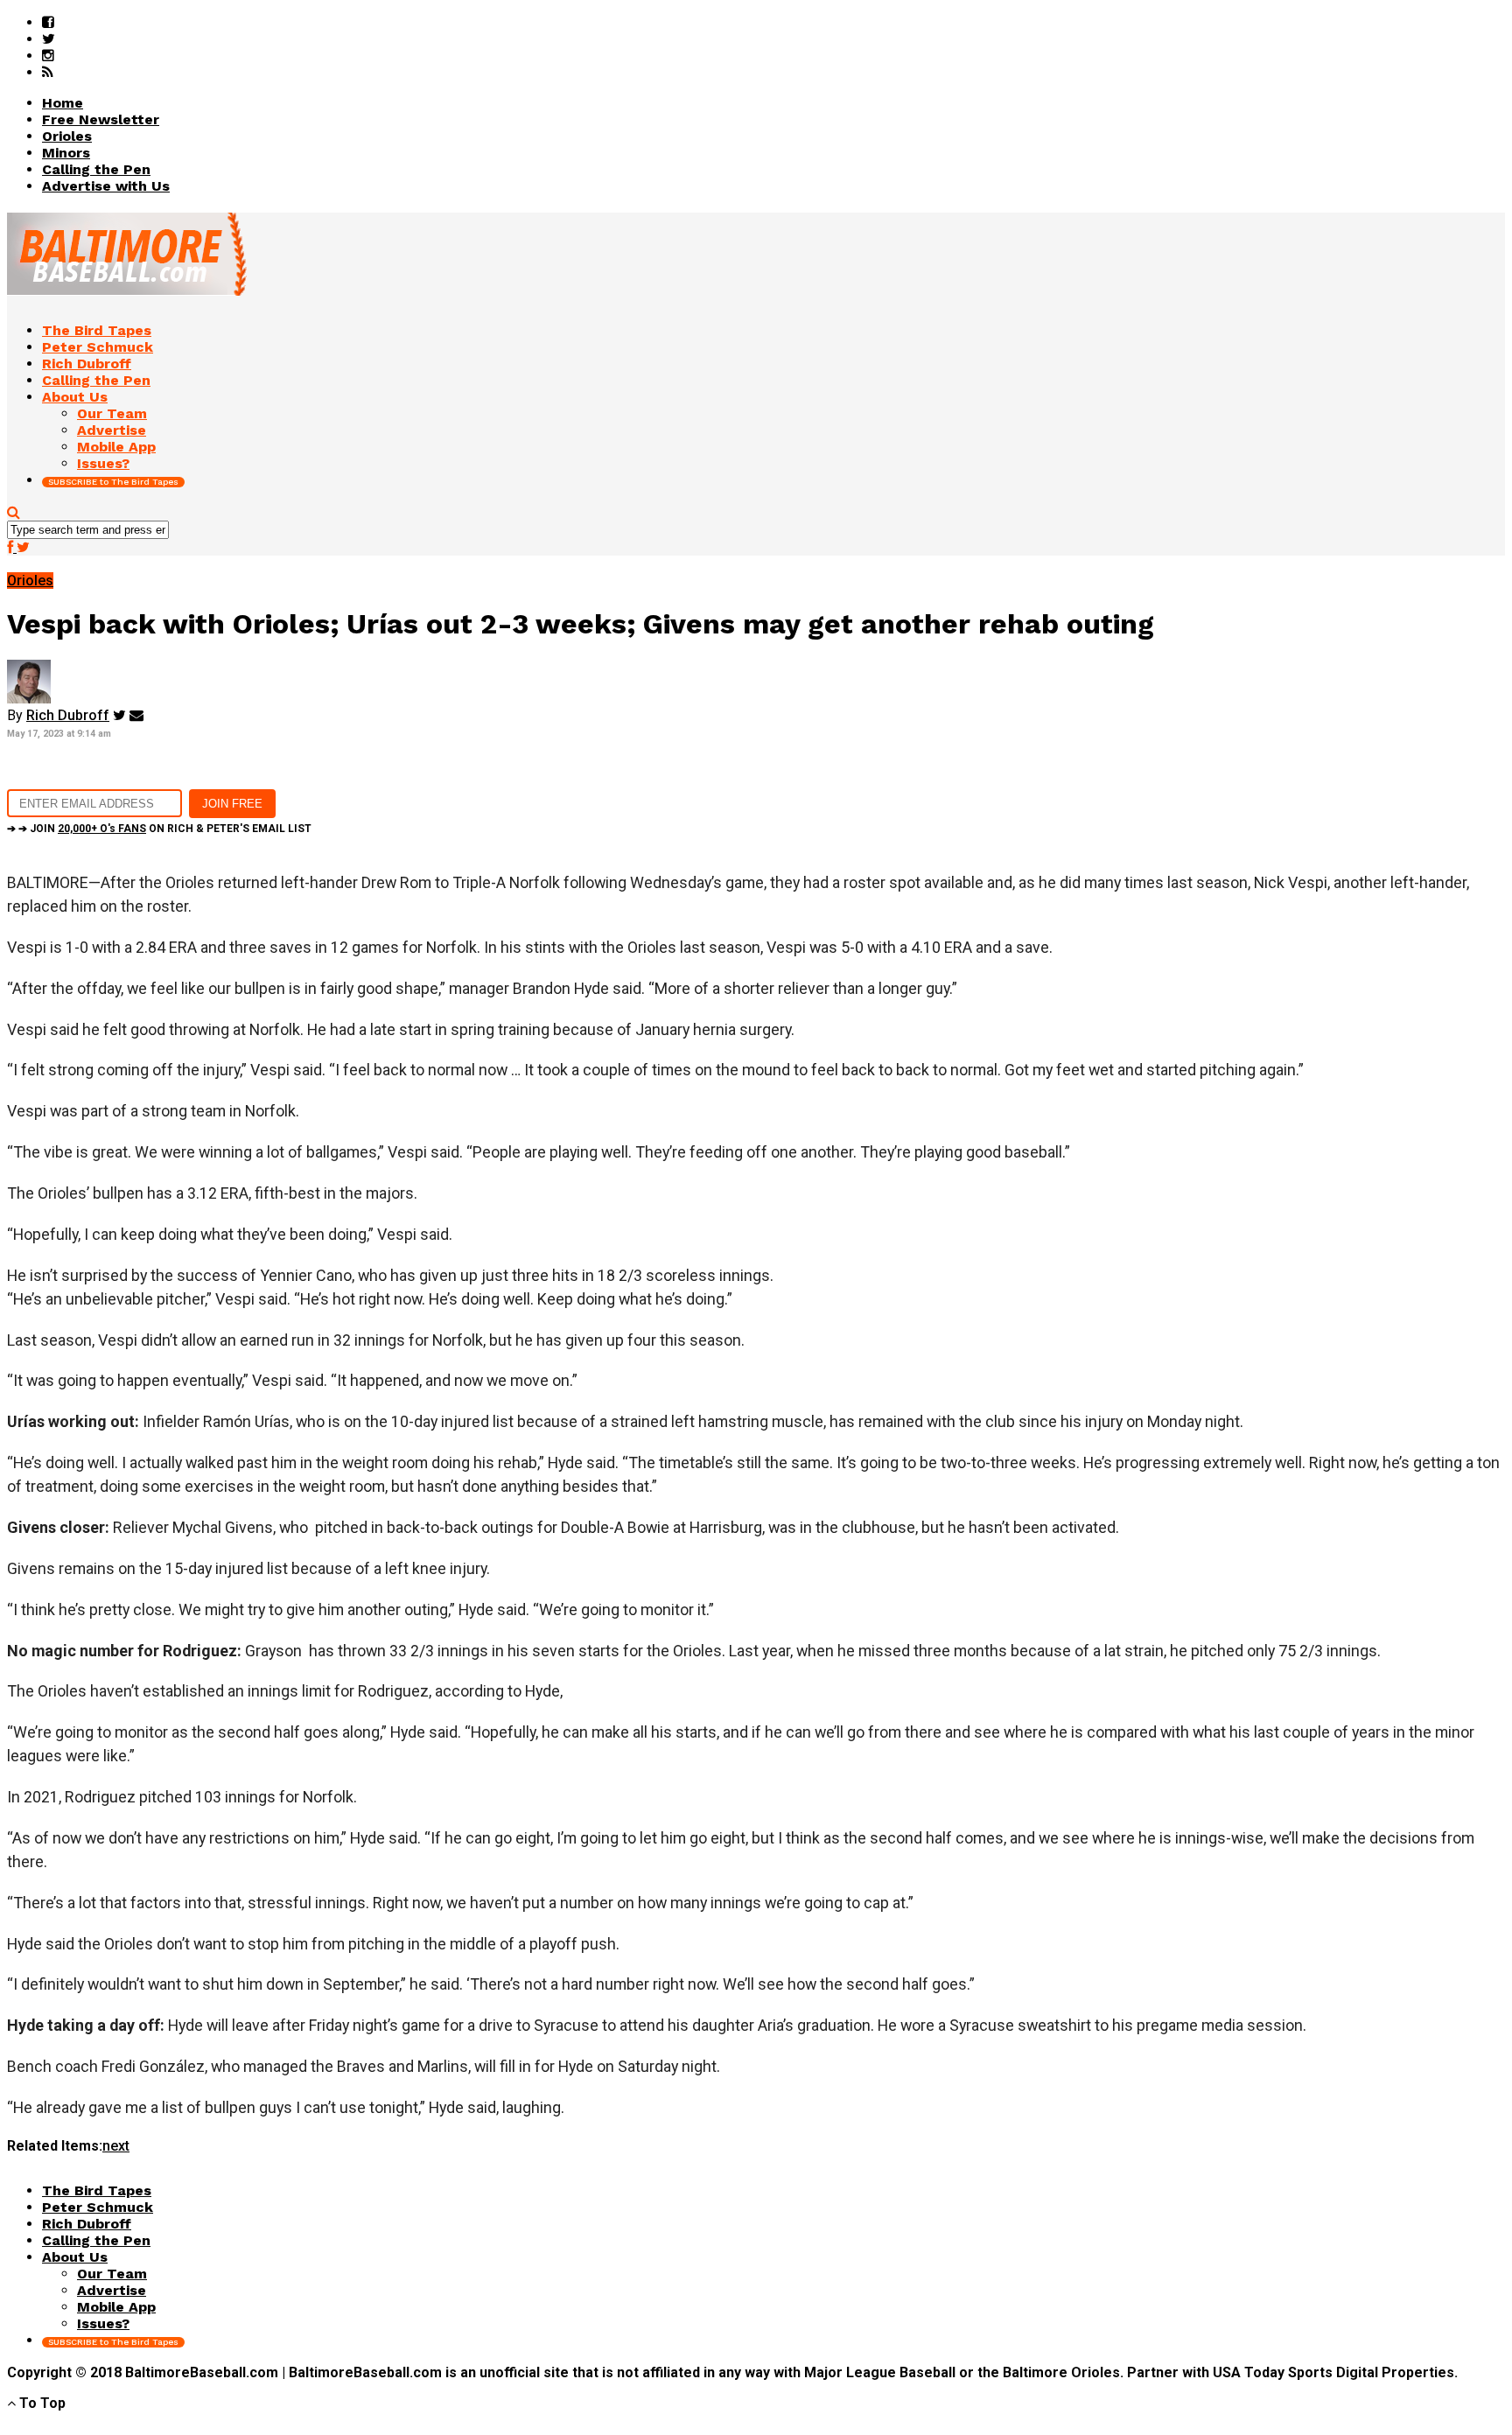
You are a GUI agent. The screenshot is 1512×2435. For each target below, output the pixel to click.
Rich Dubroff (68, 715)
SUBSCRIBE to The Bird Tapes (113, 482)
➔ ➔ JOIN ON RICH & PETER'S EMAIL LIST (159, 829)
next (116, 2146)
